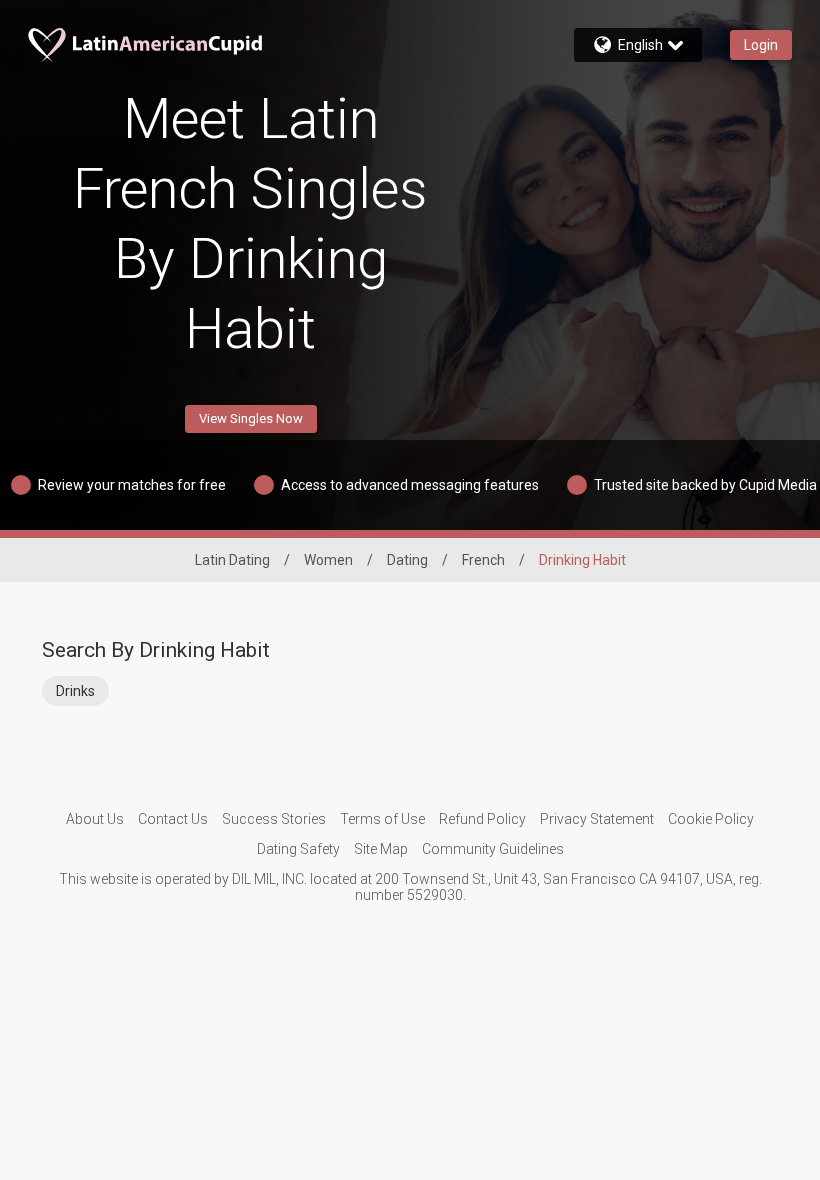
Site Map (381, 849)
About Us (95, 819)
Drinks (75, 691)
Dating (407, 560)
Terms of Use (382, 819)
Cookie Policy (711, 819)
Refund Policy (482, 819)
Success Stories (274, 819)
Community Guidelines (493, 849)
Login (761, 45)
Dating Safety (298, 849)
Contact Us (173, 819)
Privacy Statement (597, 819)
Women (328, 560)
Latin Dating (232, 560)
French (483, 560)
